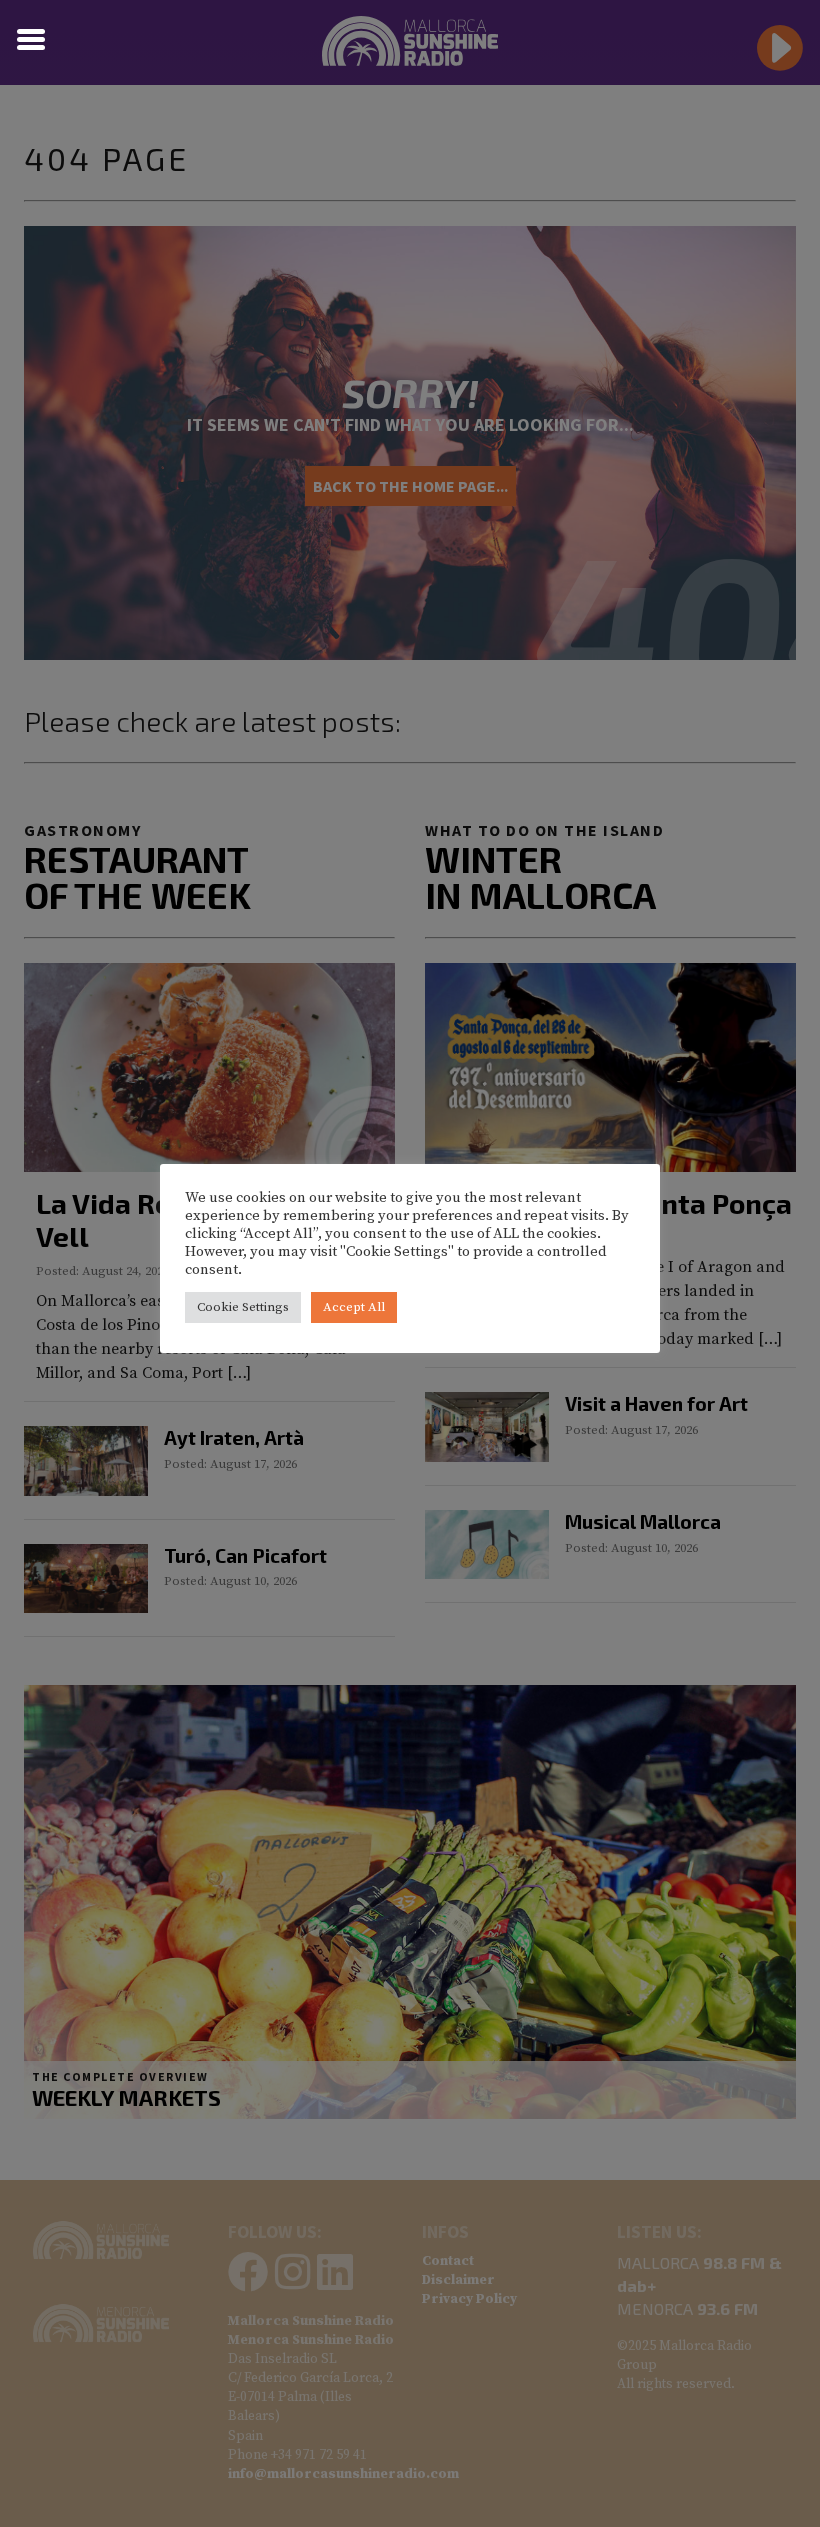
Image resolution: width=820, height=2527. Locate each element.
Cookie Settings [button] (243, 1307)
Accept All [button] (354, 1307)
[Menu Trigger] (30, 37)
